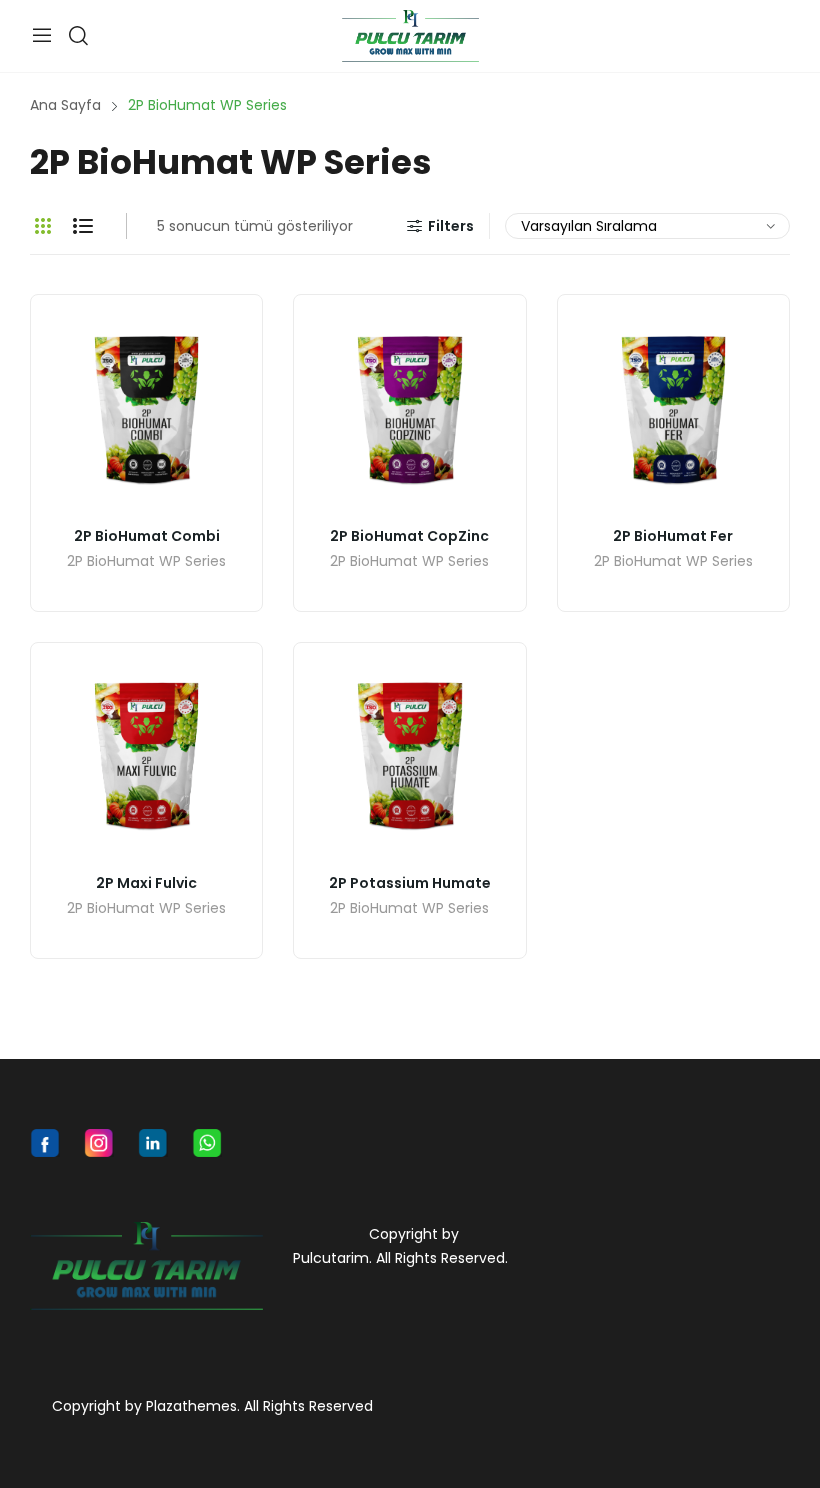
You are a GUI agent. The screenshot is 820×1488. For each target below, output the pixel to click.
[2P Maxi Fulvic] (146, 758)
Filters (451, 226)
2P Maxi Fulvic (146, 883)
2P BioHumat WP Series (146, 562)
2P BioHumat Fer (673, 536)
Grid (43, 226)
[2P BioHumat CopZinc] (409, 410)
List (83, 226)
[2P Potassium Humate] (409, 758)
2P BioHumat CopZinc (409, 536)
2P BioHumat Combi (147, 536)
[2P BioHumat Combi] (146, 410)
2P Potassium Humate (410, 883)
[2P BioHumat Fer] (673, 410)
